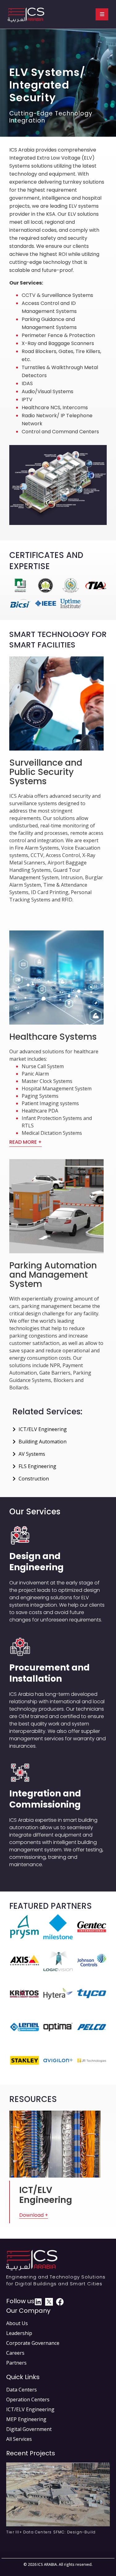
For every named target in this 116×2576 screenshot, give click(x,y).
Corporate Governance (33, 2343)
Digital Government (29, 2429)
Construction (34, 1479)
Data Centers (21, 2390)
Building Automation (43, 1442)
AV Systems (32, 1454)
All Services (19, 2439)
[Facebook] (60, 2302)
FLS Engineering (37, 1466)
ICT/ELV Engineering (43, 1429)
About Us (17, 2323)
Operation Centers (28, 2399)
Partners (16, 2363)
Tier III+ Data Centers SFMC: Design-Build (51, 2532)
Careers (15, 2353)
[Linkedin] (38, 2302)
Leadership (19, 2333)
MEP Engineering (26, 2419)
